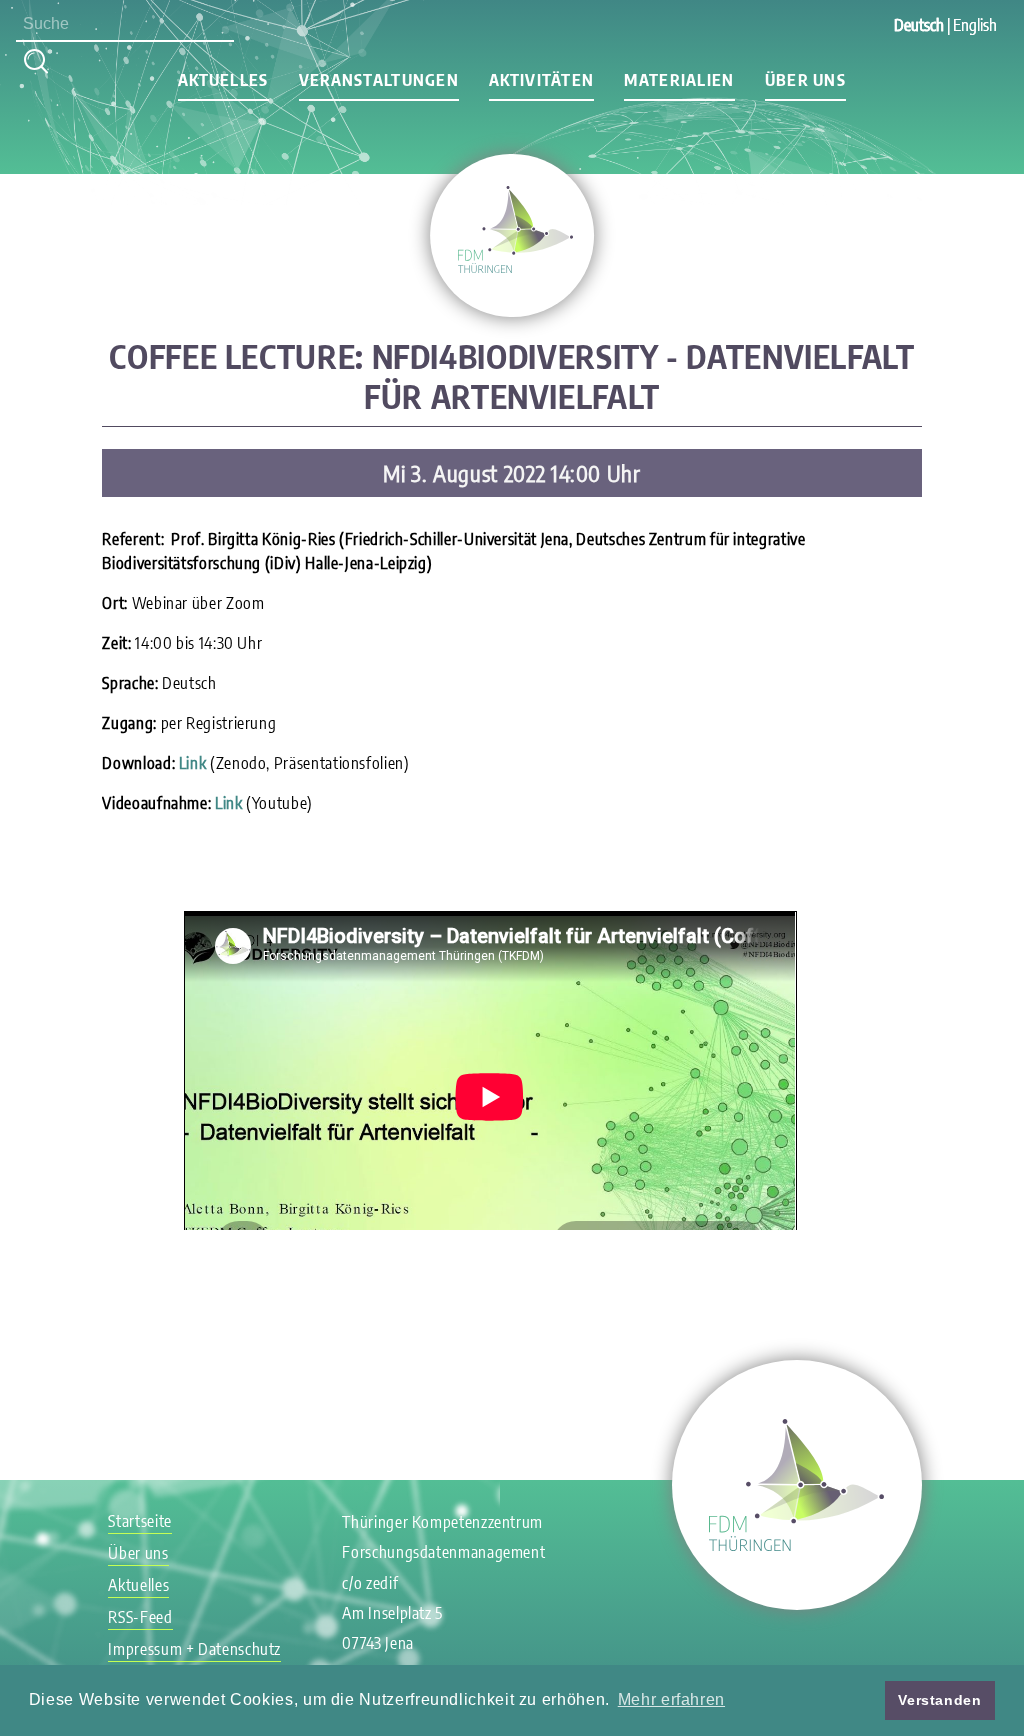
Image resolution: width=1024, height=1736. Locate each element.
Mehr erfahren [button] (671, 1699)
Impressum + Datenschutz (194, 1649)
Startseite (139, 1521)
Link (193, 763)
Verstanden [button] (939, 1700)
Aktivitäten (541, 80)
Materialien (679, 80)
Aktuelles (223, 80)
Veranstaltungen (379, 80)
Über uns (805, 80)
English (975, 25)
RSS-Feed (140, 1617)
